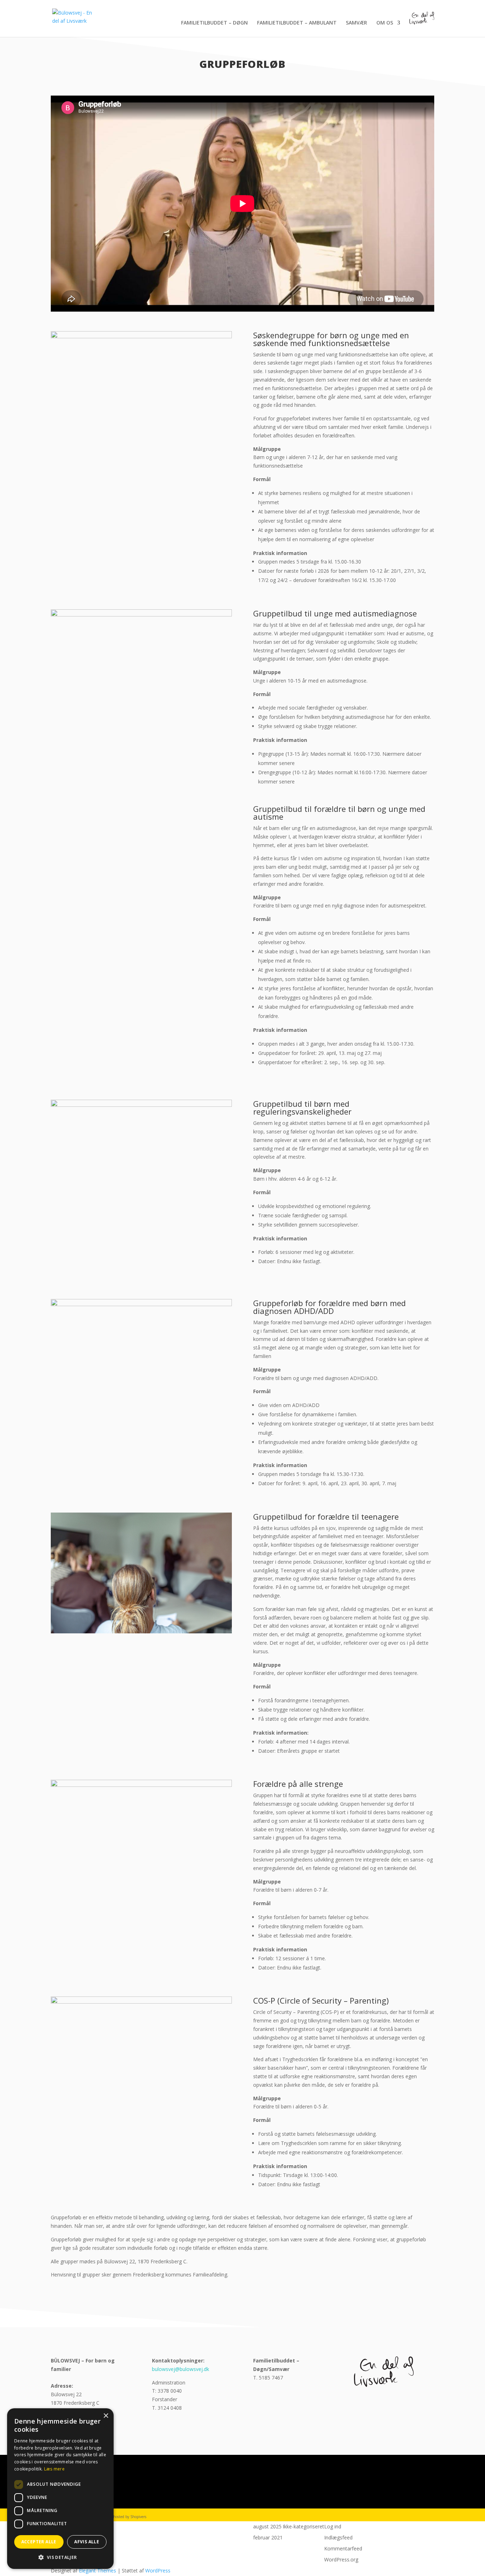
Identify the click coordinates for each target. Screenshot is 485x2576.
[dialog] (60, 2489)
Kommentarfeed (343, 2548)
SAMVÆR (356, 23)
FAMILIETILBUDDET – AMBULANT (297, 23)
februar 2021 (268, 2537)
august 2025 (267, 2526)
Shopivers (138, 2517)
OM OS (385, 23)
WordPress (158, 2570)
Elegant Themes (97, 2570)
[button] (60, 2558)
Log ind (333, 2526)
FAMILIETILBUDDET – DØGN (214, 23)
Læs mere (54, 2469)
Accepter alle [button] (39, 2542)
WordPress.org (341, 2559)
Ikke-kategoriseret (303, 2526)
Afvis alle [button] (87, 2542)
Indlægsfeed (338, 2537)
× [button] (106, 2416)
